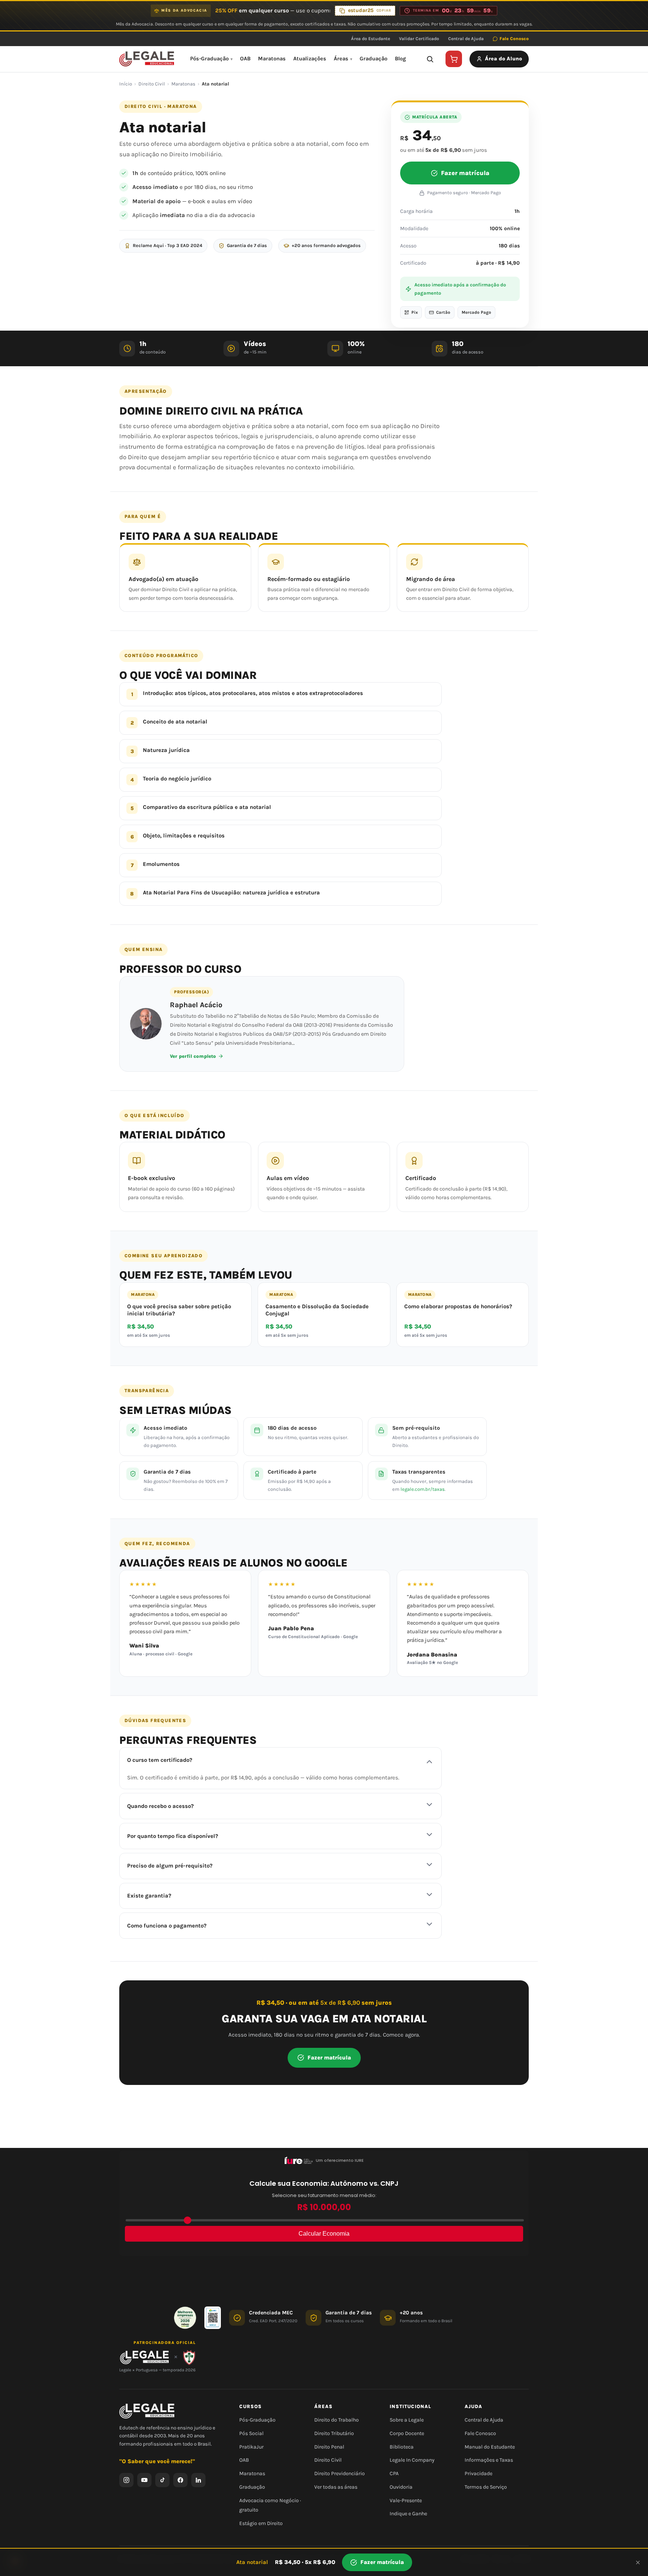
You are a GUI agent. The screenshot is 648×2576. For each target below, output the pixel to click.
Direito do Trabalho (337, 2420)
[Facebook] (180, 2480)
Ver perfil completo (193, 1056)
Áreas (341, 59)
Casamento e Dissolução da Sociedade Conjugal (317, 1310)
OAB (245, 59)
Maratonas (272, 59)
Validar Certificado (419, 39)
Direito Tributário (334, 2433)
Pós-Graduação (209, 59)
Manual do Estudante (490, 2446)
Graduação (373, 59)
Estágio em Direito (261, 2523)
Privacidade (478, 2473)
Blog (400, 59)
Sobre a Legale (407, 2420)
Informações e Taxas (489, 2460)
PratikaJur (251, 2446)
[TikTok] (162, 2480)
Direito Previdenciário (340, 2473)
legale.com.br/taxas (423, 1489)
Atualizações (310, 59)
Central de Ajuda (466, 39)
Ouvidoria (401, 2487)
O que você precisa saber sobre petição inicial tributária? (179, 1310)
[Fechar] (638, 2563)
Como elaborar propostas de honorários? (458, 1306)
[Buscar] (430, 59)
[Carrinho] (454, 59)
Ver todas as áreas (336, 2487)
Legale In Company (412, 2460)
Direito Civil (152, 84)
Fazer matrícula (465, 173)
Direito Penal (329, 2446)
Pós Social (251, 2433)
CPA (394, 2473)
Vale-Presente (406, 2500)
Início (126, 84)
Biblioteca (402, 2446)
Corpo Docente (407, 2433)
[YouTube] (144, 2480)
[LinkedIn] (198, 2480)
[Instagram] (126, 2480)
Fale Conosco (514, 39)
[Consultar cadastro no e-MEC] (213, 2318)
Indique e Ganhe (408, 2514)
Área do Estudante (370, 39)
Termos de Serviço (486, 2487)
